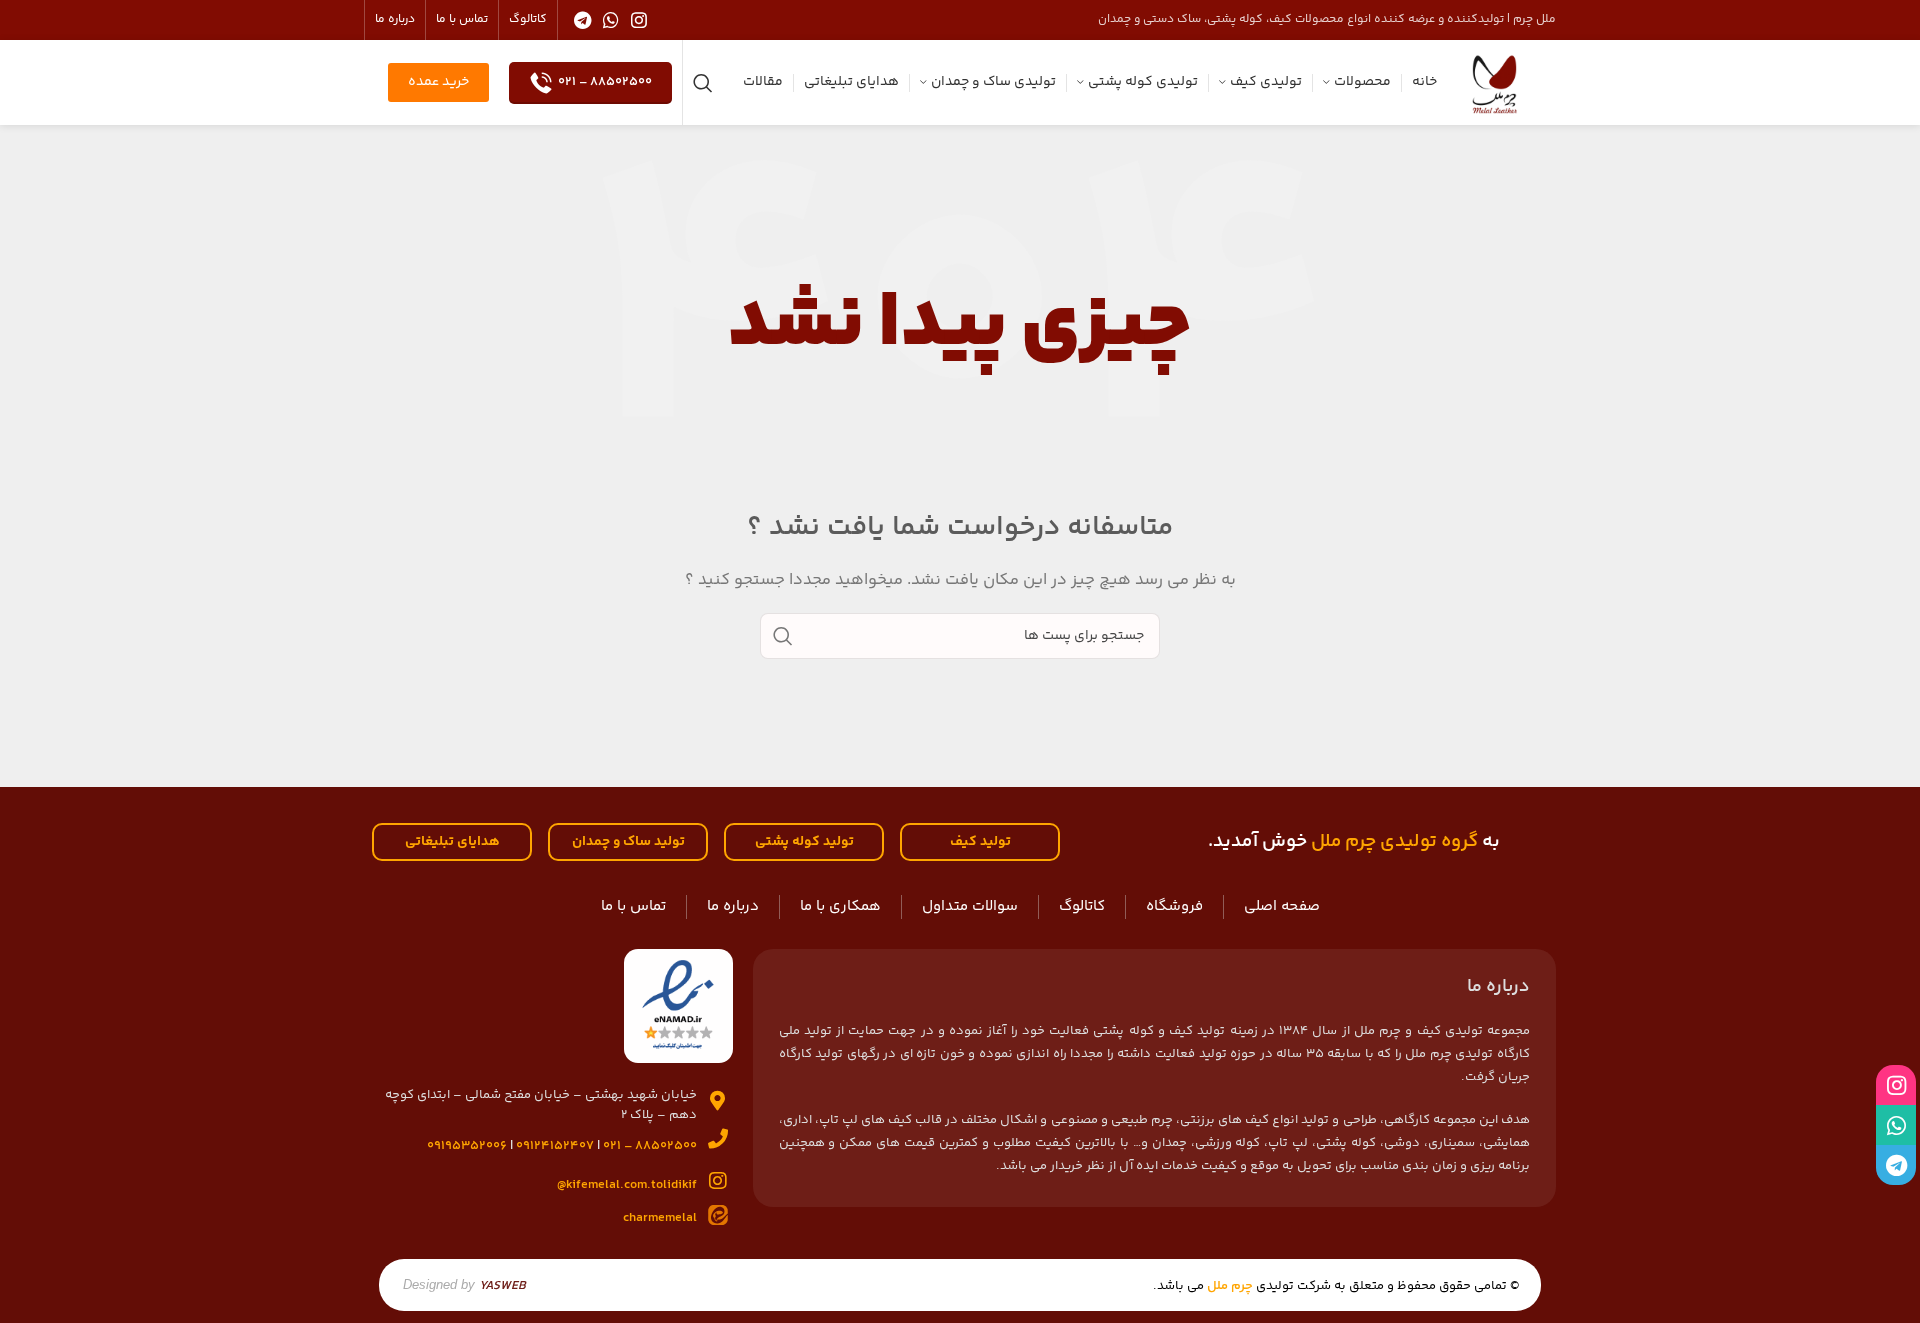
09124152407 (555, 1146)
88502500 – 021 (605, 82)
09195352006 (467, 1146)
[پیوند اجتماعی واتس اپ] (611, 20)
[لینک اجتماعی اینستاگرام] (639, 20)
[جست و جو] (703, 83)
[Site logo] (1494, 82)
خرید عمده (438, 82)
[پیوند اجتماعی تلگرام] (582, 20)
